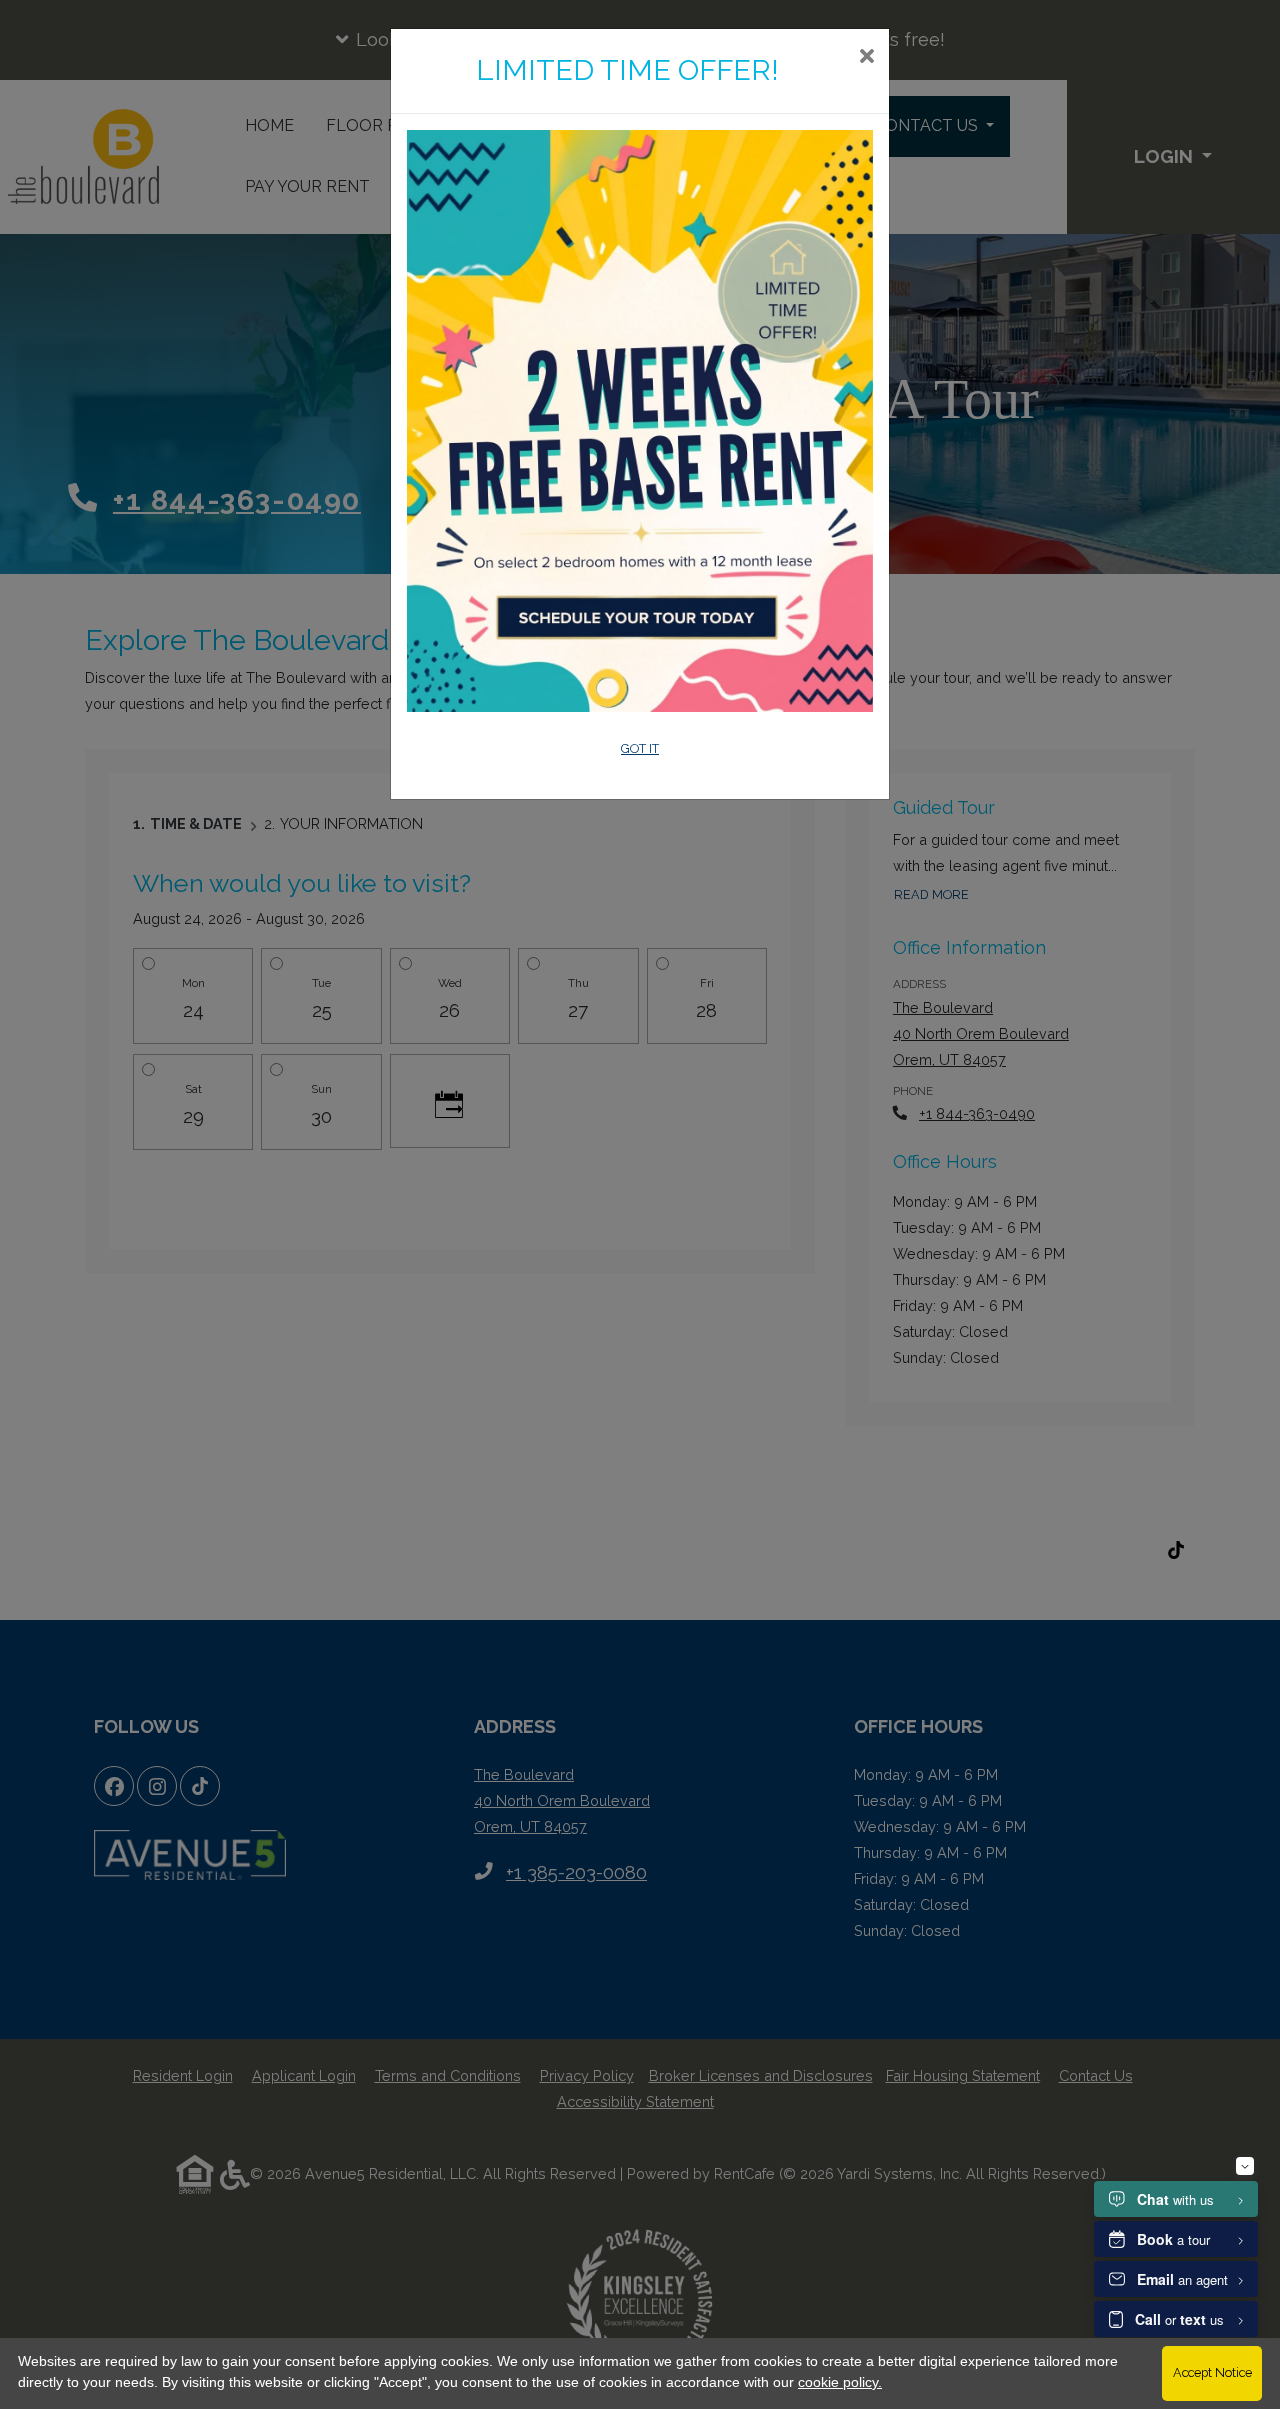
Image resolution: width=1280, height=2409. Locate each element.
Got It (640, 748)
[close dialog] (866, 58)
